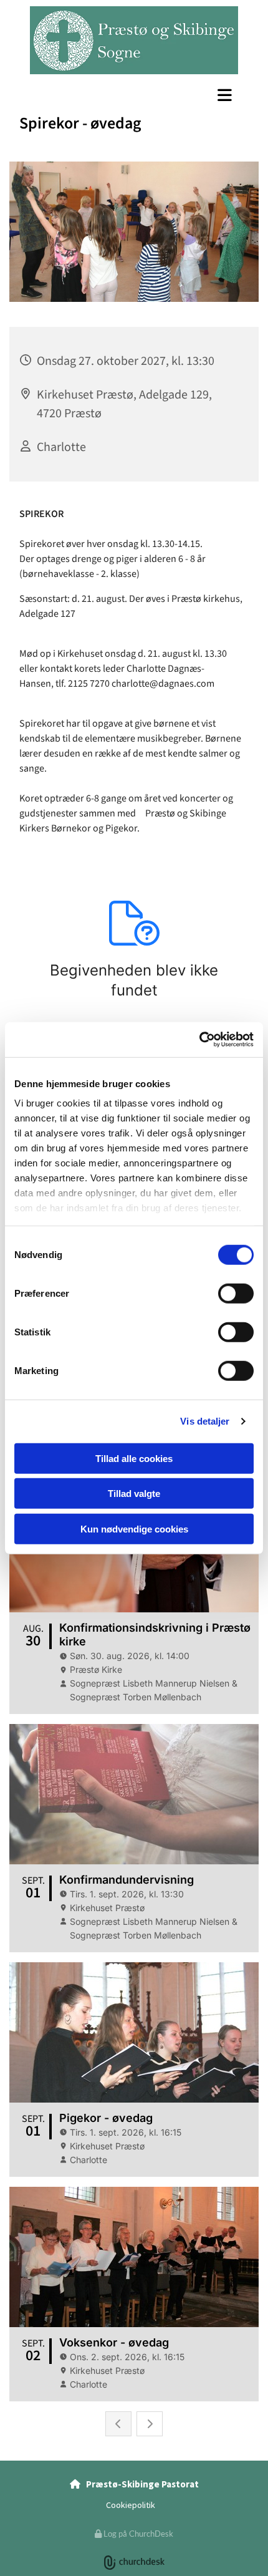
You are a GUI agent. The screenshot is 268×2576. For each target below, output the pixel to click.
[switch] (236, 1293)
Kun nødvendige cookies (134, 1528)
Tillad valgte (134, 1494)
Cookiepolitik (131, 2505)
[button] (134, 95)
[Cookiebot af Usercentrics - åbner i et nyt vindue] (199, 1040)
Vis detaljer (205, 1421)
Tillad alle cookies (134, 1458)
